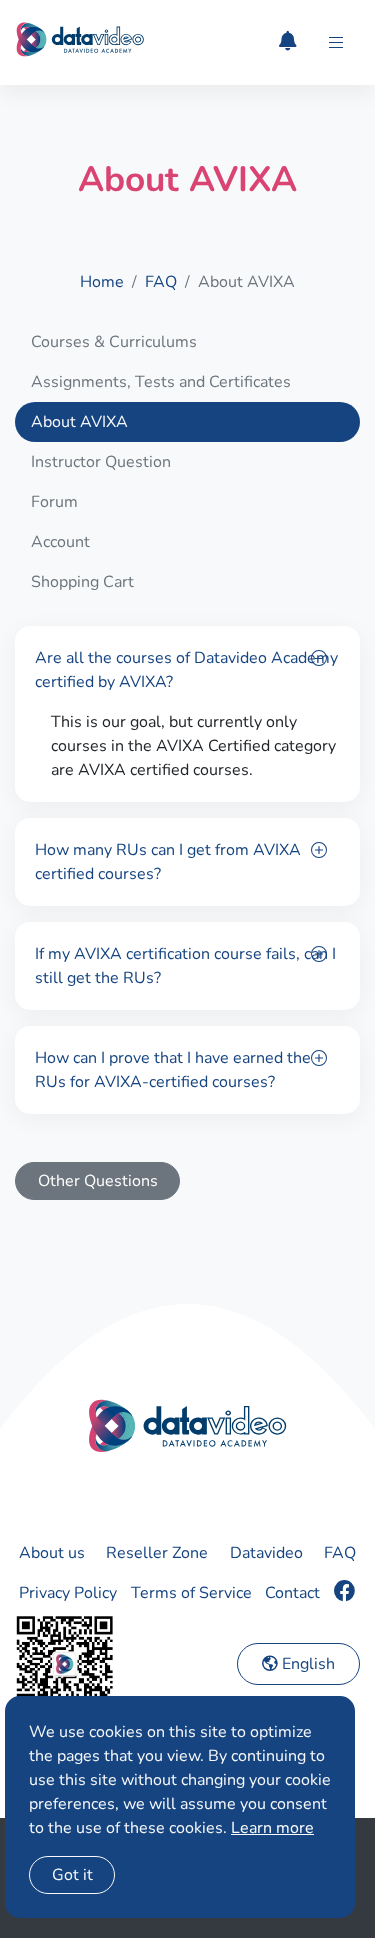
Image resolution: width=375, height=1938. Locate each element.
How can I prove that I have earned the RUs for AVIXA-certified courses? (173, 1070)
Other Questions (98, 1181)
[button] (336, 43)
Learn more (272, 1828)
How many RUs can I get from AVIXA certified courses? (168, 862)
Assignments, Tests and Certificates (161, 382)
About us (52, 1553)
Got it (72, 1875)
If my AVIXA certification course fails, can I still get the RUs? (185, 966)
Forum (54, 502)
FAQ (161, 282)
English (306, 1664)
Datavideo (266, 1553)
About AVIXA (79, 422)
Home (102, 282)
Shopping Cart (82, 582)
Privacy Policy (68, 1593)
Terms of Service (191, 1593)
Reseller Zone (157, 1553)
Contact (292, 1593)
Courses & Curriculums (114, 342)
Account (60, 542)
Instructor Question (101, 462)
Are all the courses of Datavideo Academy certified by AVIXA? (186, 670)
